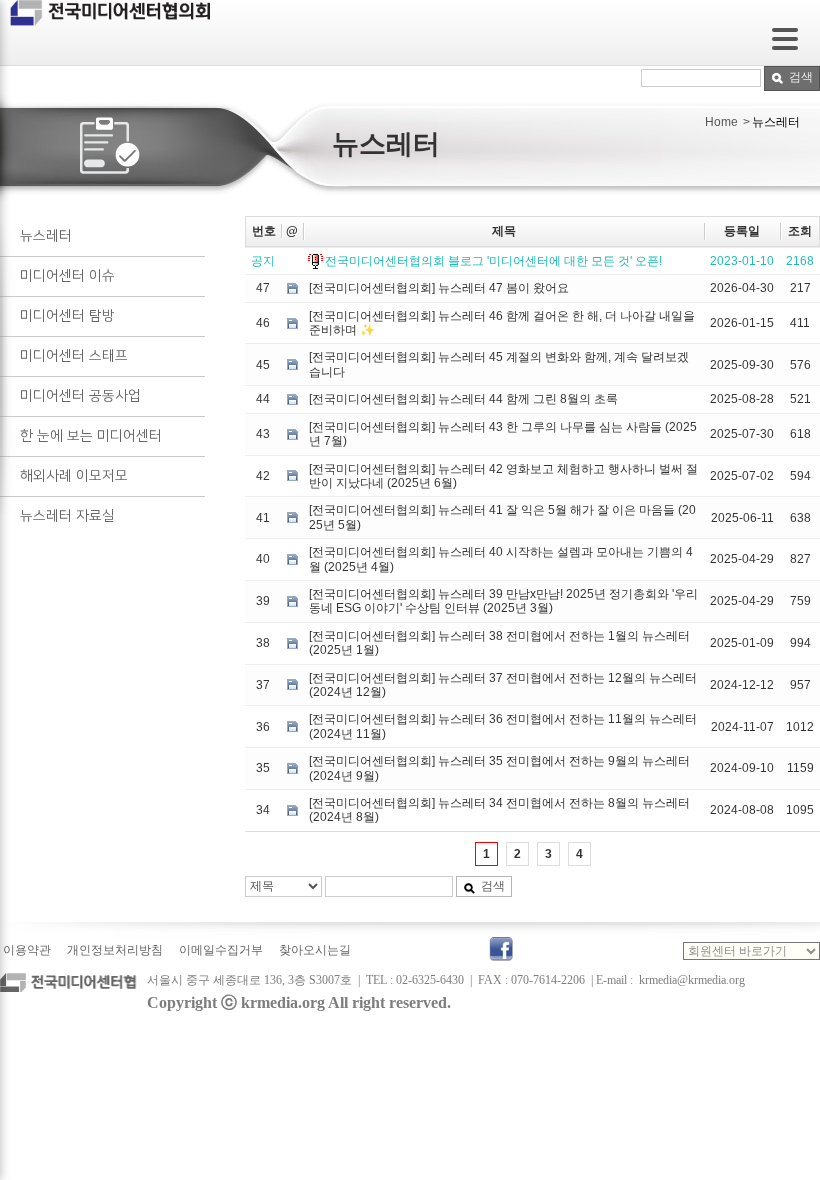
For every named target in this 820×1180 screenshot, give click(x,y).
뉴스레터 (46, 236)
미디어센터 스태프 (74, 356)
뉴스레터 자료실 (67, 516)
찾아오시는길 (315, 950)
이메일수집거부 (221, 950)
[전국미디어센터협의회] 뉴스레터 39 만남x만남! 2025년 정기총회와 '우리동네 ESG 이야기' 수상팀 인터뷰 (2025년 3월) (503, 601)
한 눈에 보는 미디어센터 (91, 436)
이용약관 (27, 950)
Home (721, 122)
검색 (801, 77)
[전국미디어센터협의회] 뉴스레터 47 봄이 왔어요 (439, 288)
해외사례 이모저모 (74, 476)
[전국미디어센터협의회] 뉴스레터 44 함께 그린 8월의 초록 (463, 399)
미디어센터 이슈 (67, 276)
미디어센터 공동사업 (80, 396)
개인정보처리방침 (115, 950)
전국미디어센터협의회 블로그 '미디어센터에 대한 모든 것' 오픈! (493, 261)
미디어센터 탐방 (67, 316)
